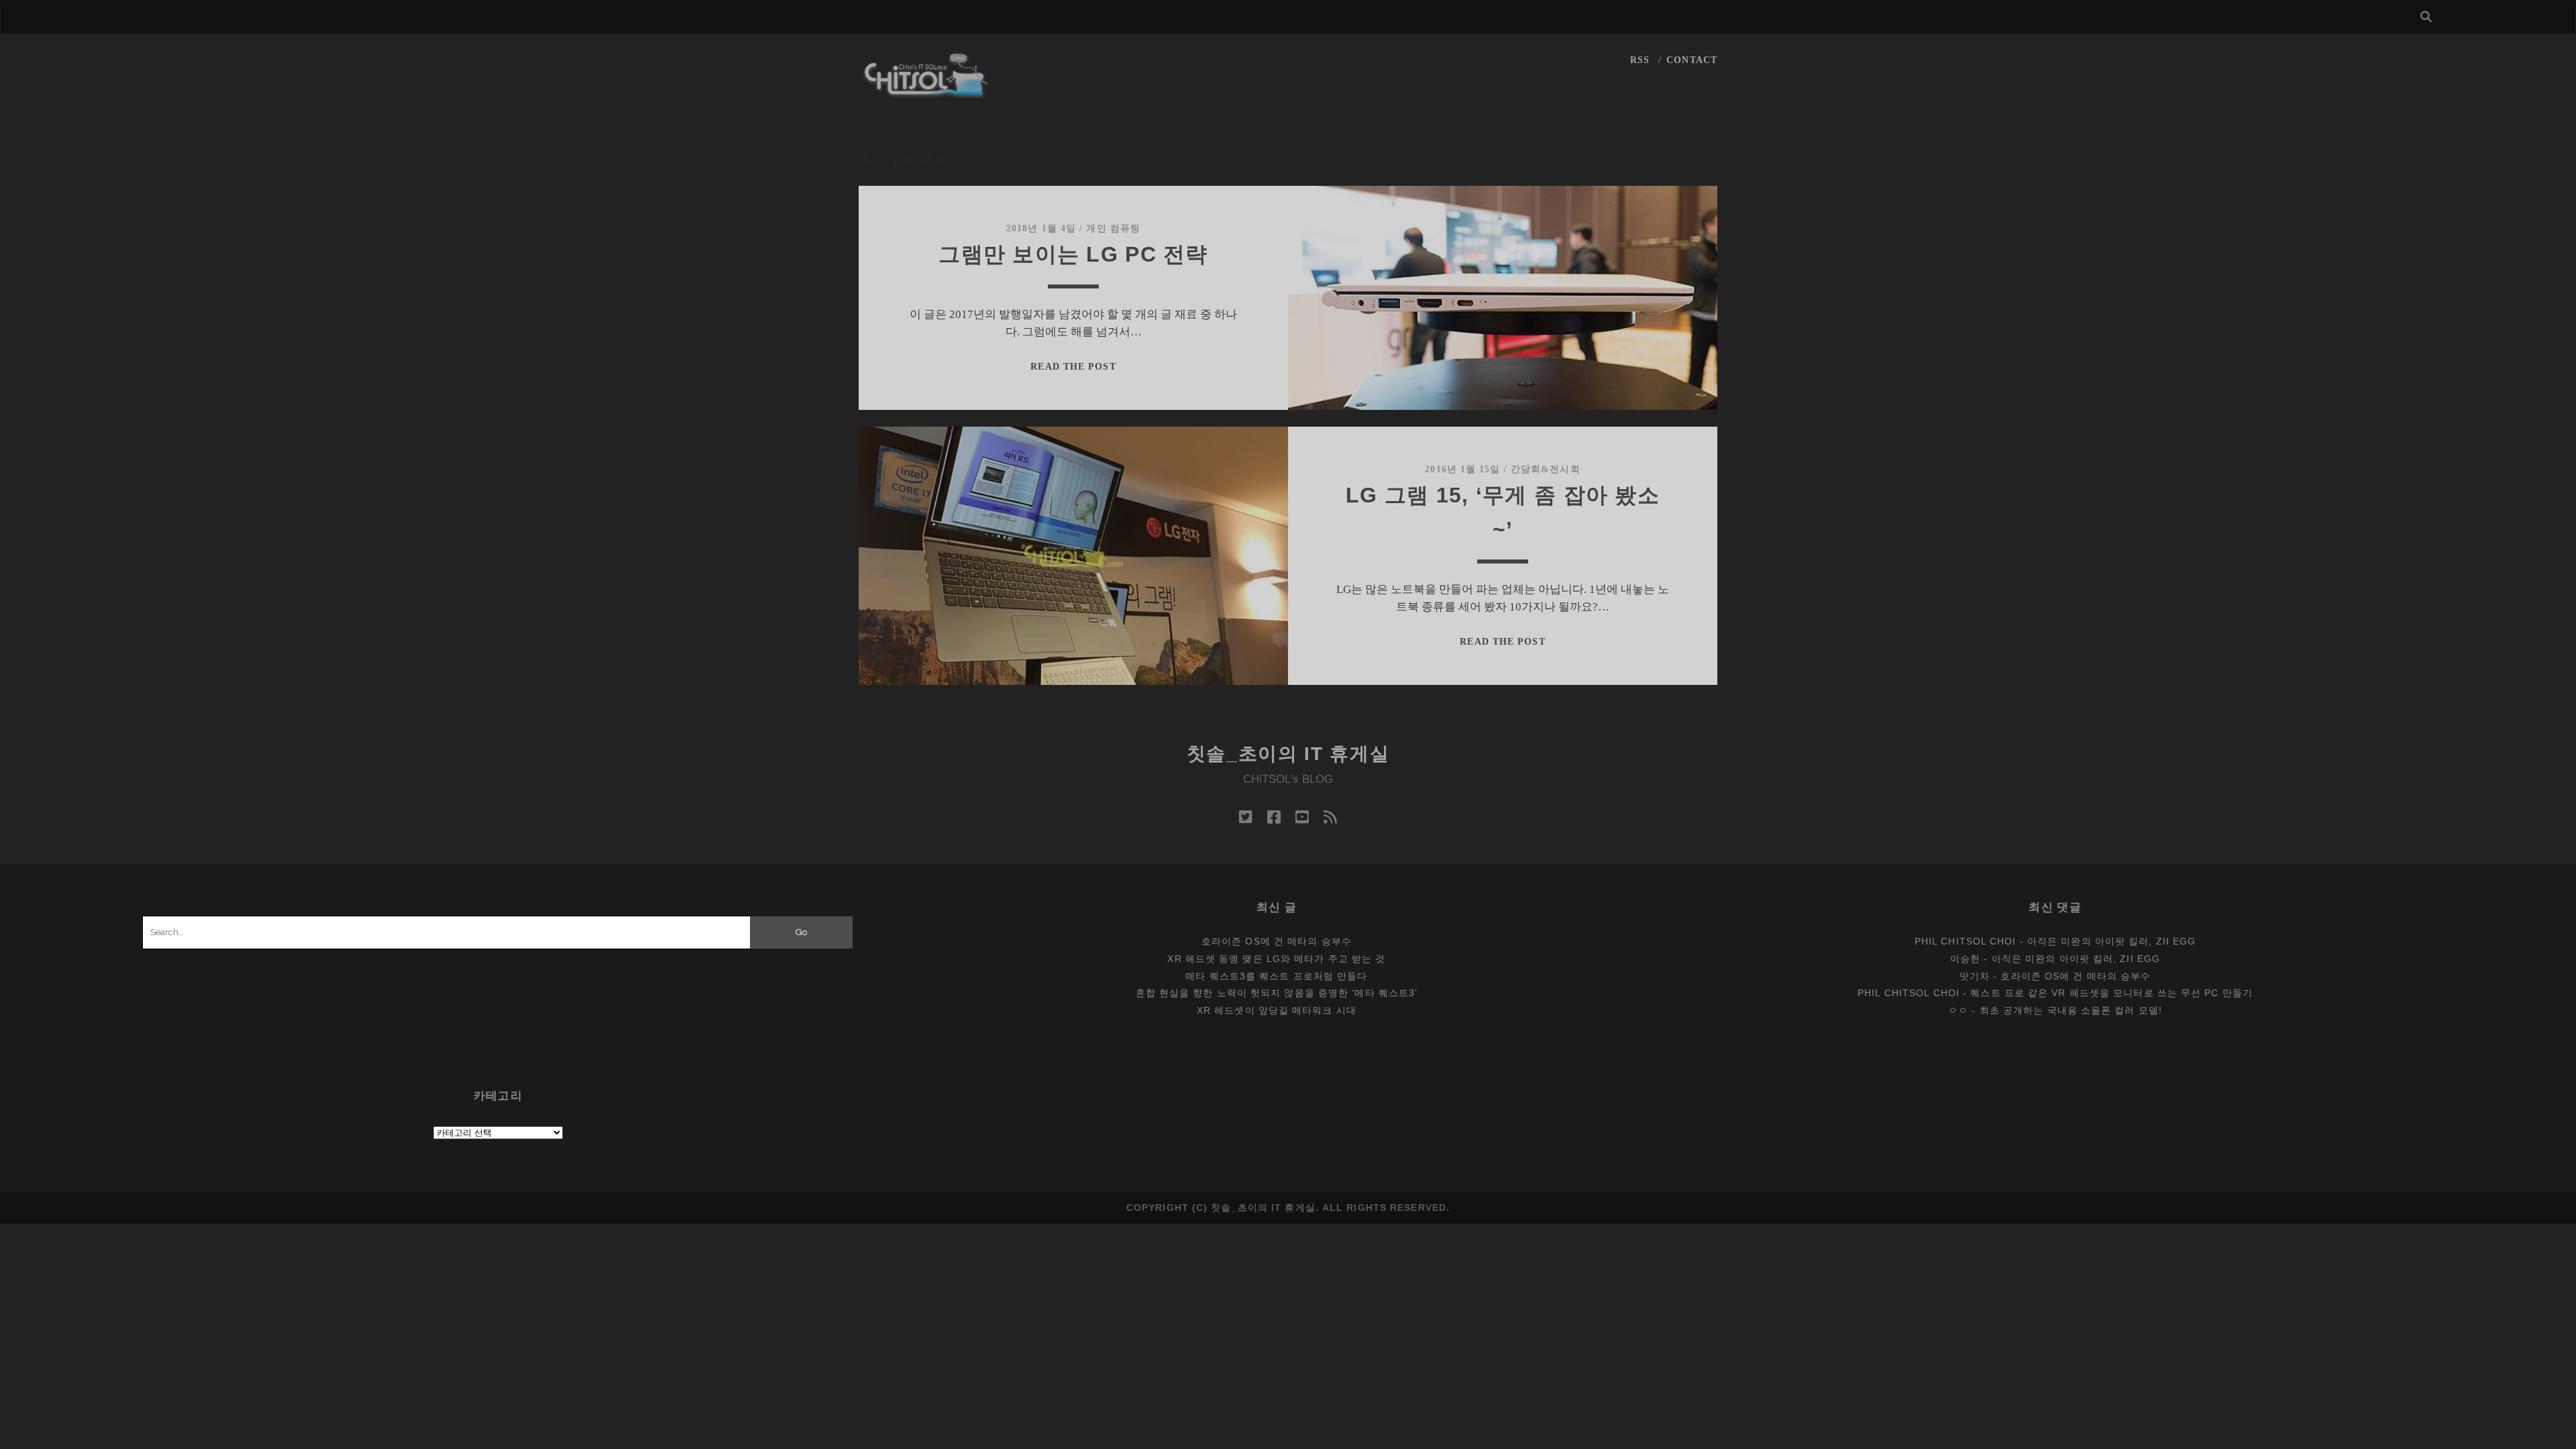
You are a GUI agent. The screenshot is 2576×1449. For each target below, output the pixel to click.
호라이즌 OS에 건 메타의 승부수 (1277, 941)
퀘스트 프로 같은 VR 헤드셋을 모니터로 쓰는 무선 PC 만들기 (2111, 993)
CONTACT (1692, 60)
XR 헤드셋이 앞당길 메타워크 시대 (1277, 1010)
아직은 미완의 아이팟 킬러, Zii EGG (2111, 941)
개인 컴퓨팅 (1113, 228)
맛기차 (1975, 976)
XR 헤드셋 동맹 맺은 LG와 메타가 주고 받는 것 (1276, 959)
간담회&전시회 (1546, 469)
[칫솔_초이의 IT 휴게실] (926, 92)
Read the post (1073, 367)
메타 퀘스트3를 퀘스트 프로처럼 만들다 (1276, 976)
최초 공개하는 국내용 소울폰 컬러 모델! (2071, 1010)
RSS (1640, 60)
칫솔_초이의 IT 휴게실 (1288, 754)
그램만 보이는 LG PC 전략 (1073, 254)
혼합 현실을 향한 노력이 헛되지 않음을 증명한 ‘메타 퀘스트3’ (1277, 993)
